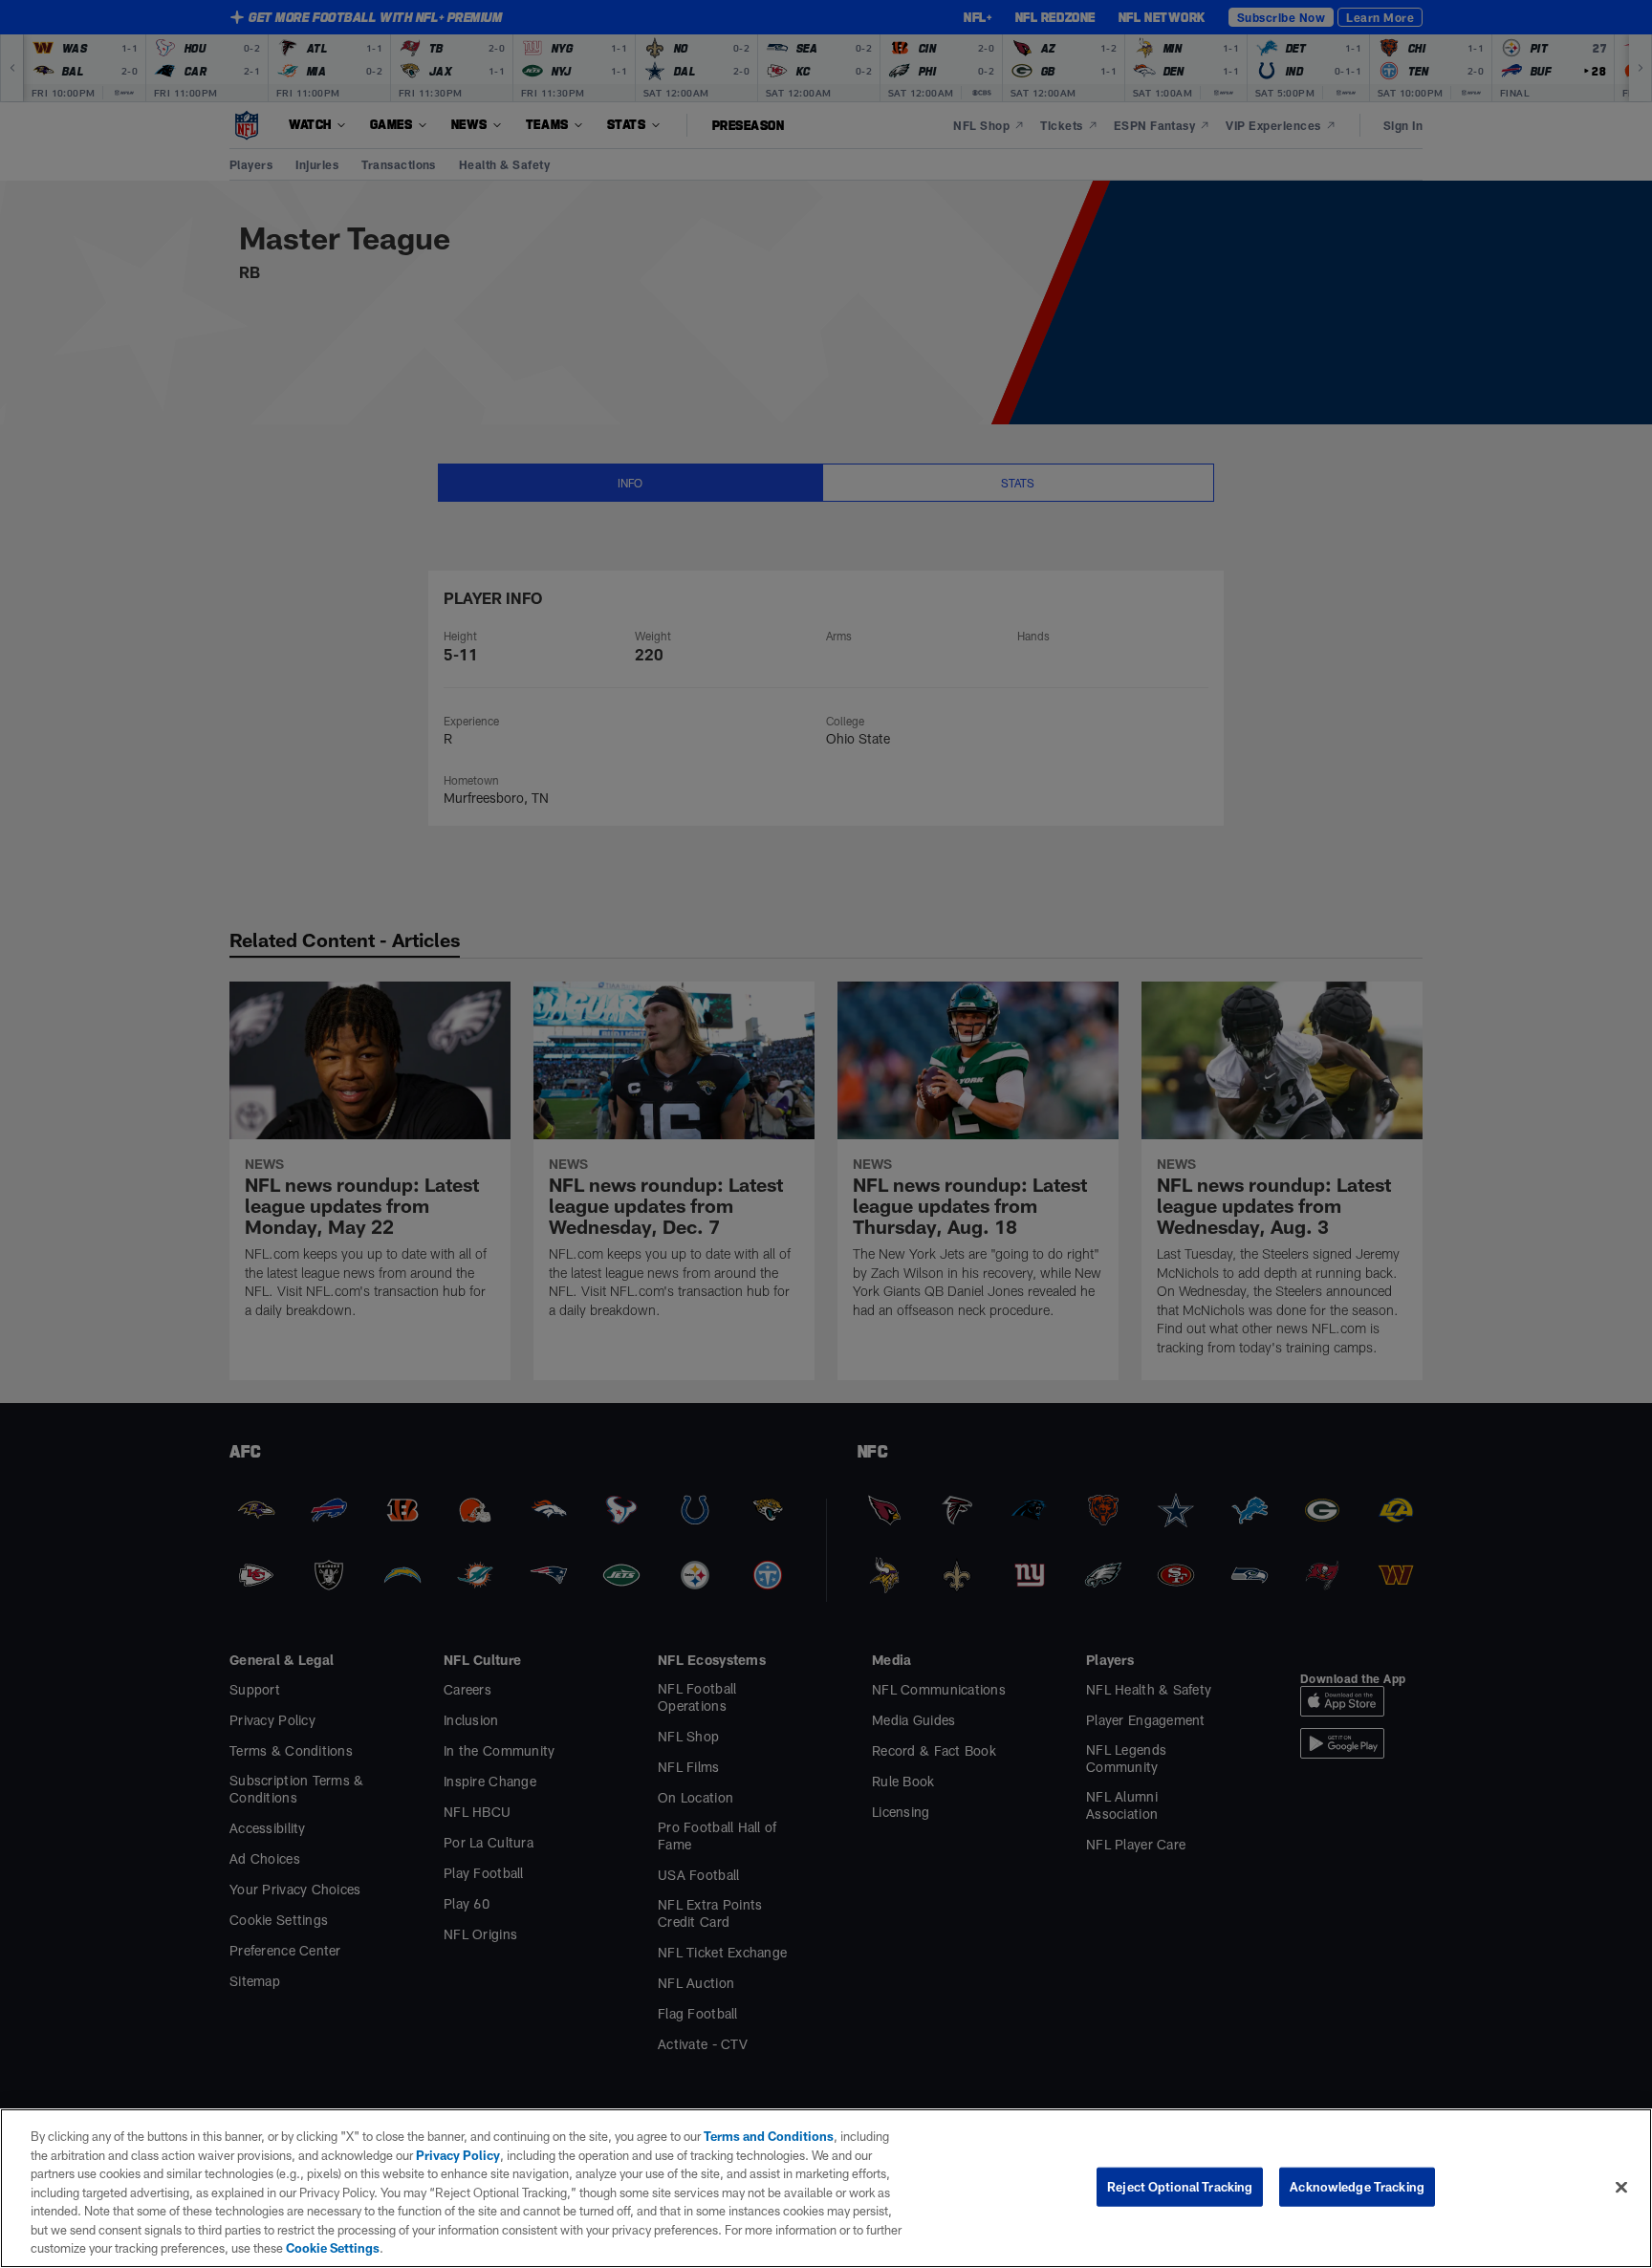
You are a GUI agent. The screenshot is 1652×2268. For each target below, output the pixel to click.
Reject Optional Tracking (1180, 2186)
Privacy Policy (458, 2155)
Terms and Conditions (769, 2136)
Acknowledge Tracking (1357, 2186)
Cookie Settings (333, 2248)
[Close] (1621, 2187)
